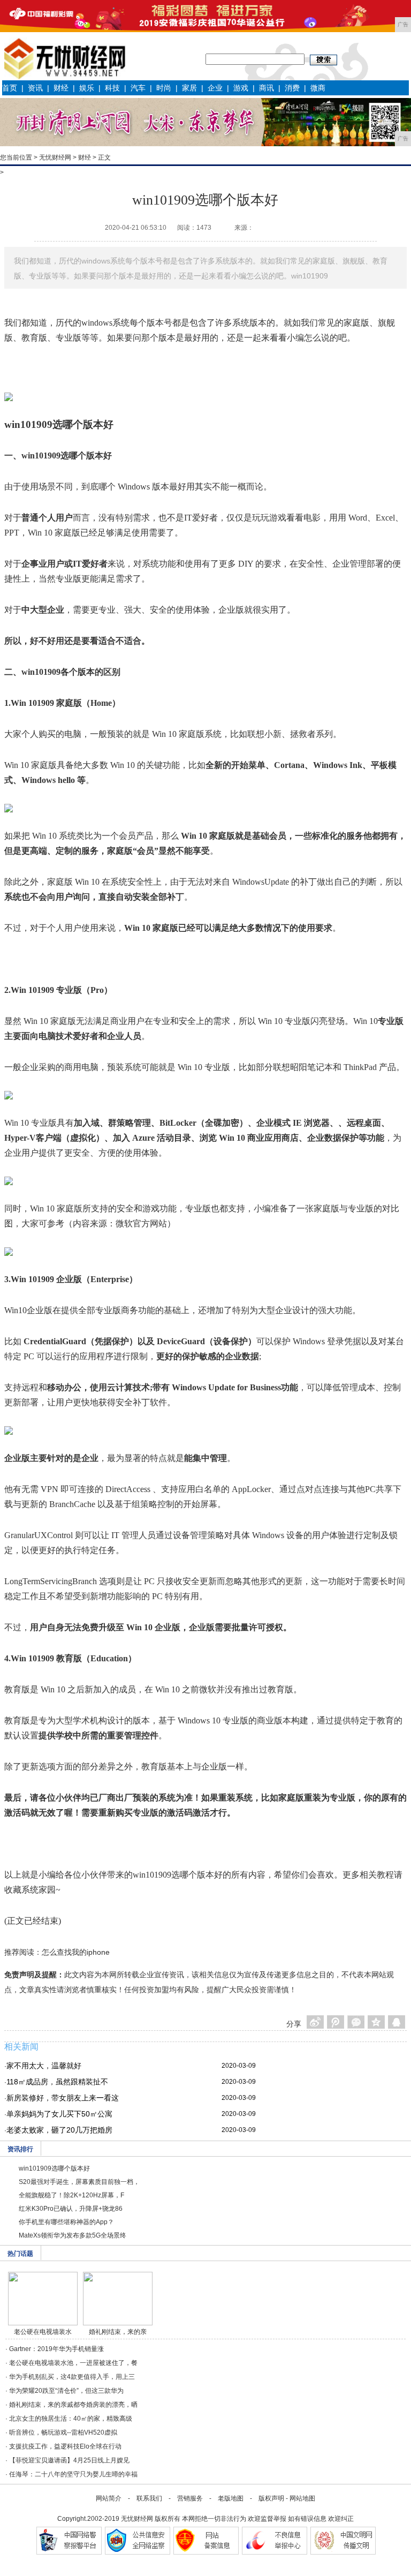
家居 (189, 88)
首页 (10, 88)
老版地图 (231, 2498)
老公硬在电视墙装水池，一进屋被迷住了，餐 (73, 2363)
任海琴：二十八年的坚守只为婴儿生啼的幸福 (73, 2474)
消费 (292, 88)
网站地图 (302, 2498)
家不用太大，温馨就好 (44, 2066)
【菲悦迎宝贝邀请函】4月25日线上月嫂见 (69, 2460)
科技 (112, 88)
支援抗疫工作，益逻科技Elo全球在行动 (65, 2446)
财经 (61, 88)
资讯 (35, 88)
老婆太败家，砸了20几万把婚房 (59, 2130)
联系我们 (149, 2498)
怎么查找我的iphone (76, 1952)
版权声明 (271, 2498)
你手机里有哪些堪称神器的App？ (66, 2222)
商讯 (267, 88)
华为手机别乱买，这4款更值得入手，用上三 (72, 2377)
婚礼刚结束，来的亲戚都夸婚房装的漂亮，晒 (73, 2405)
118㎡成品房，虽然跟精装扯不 (57, 2082)
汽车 (138, 88)
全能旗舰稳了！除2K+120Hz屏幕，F (71, 2195)
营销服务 (190, 2498)
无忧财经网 (55, 157)
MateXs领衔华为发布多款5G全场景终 (73, 2235)
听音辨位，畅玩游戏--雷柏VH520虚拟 (63, 2432)
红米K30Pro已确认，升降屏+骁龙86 (71, 2209)
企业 (215, 88)
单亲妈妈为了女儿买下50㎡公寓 (59, 2114)
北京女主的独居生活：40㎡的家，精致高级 (71, 2419)
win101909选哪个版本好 (54, 2168)
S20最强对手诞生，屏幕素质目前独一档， (79, 2182)
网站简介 (109, 2498)
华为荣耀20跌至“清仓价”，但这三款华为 (66, 2391)
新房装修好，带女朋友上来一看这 (63, 2098)
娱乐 (87, 88)
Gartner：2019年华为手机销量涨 (56, 2349)
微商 (318, 88)
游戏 (241, 88)
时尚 (164, 88)
